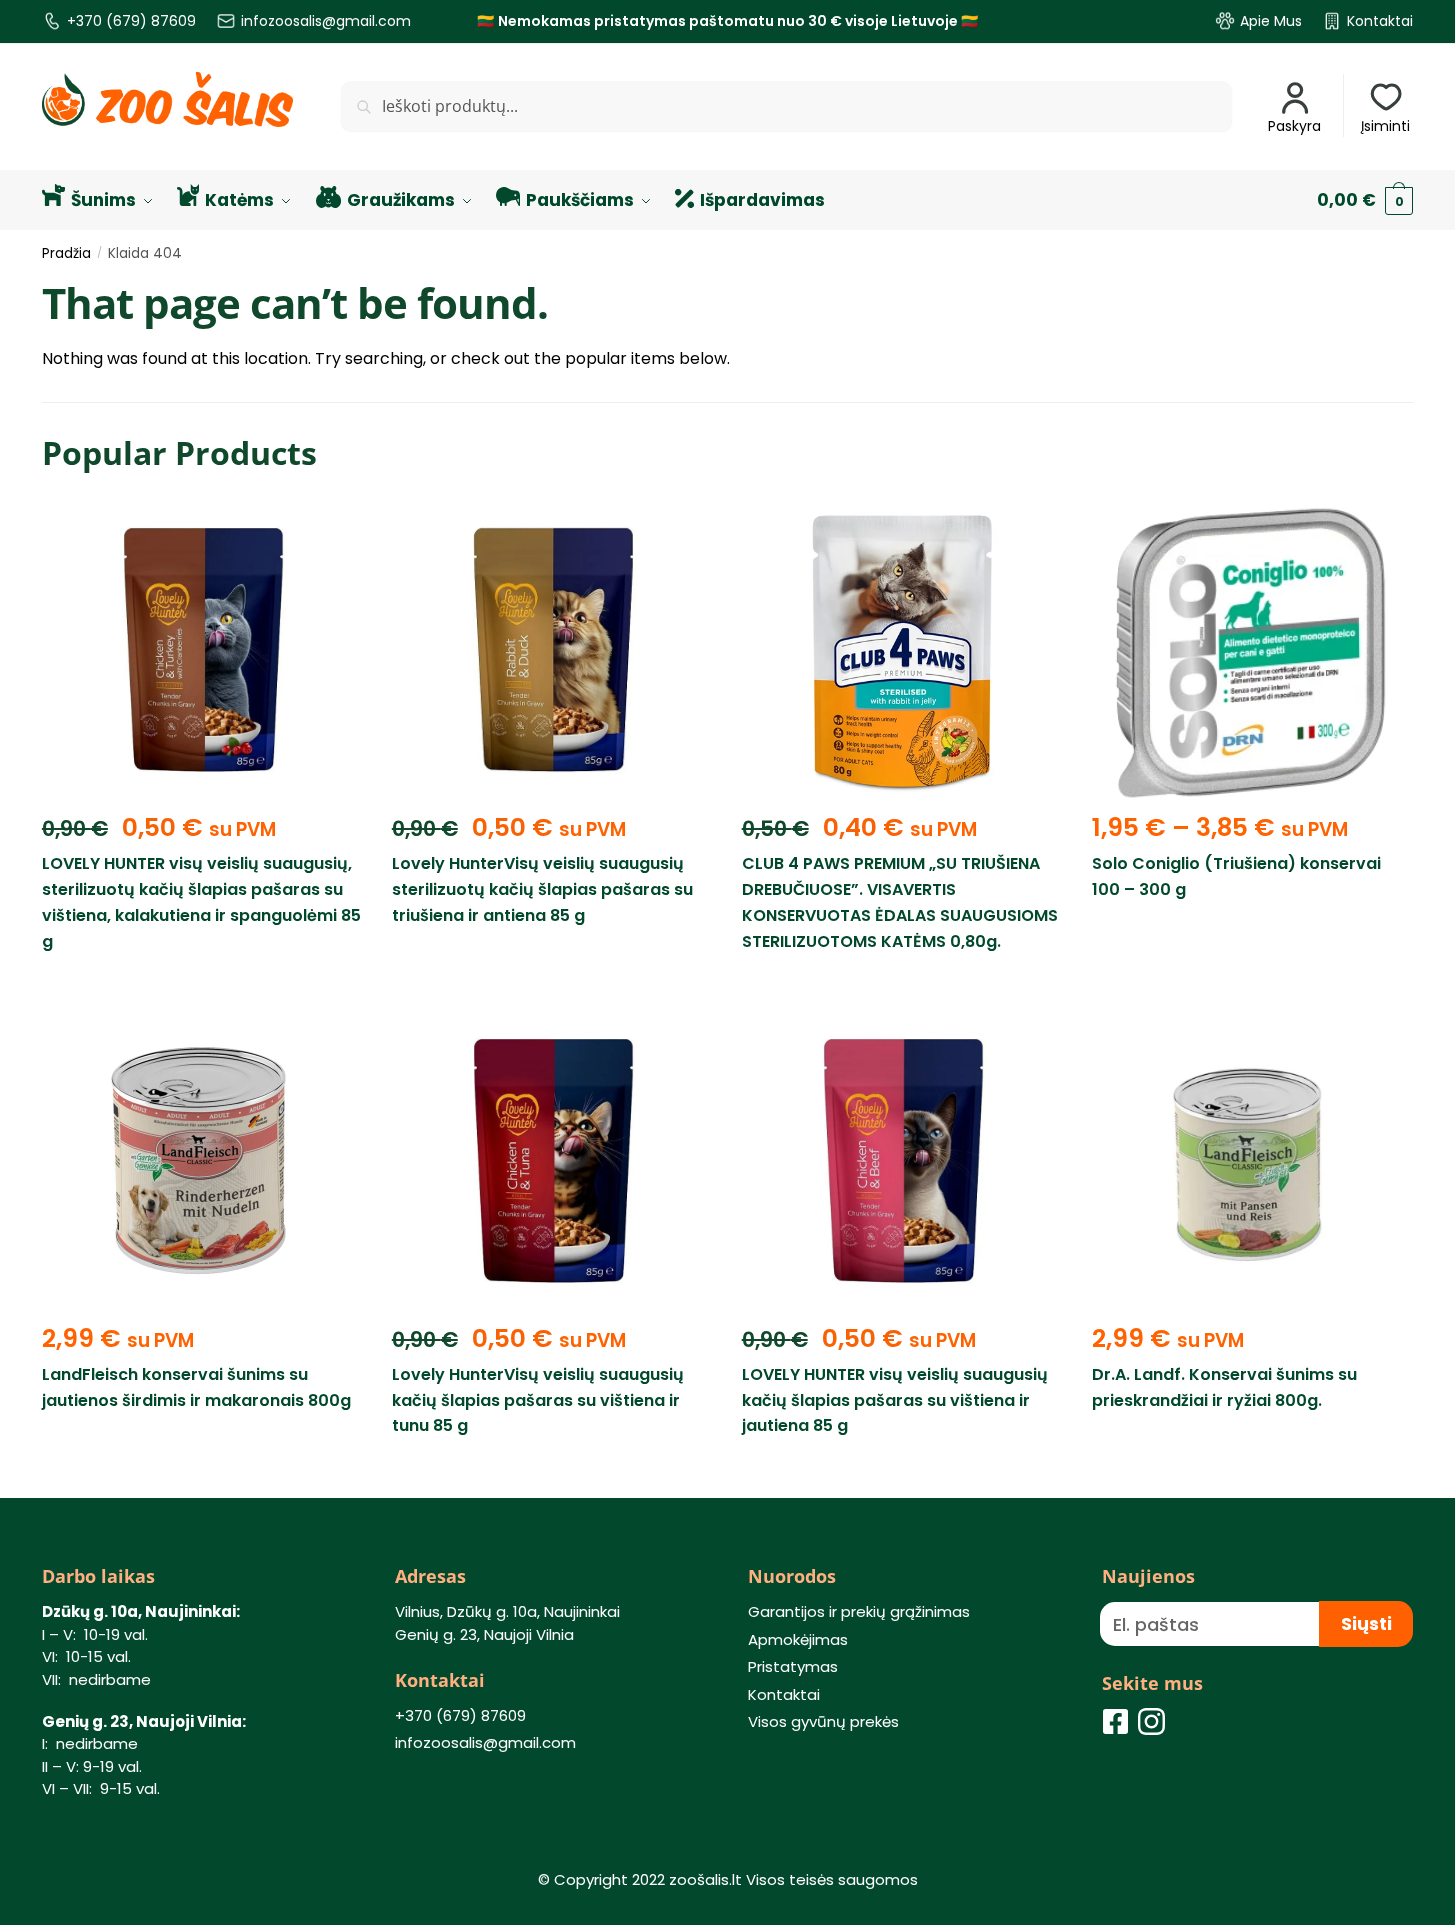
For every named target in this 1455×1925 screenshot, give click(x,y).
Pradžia (66, 253)
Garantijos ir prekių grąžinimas (859, 1611)
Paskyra (1294, 126)
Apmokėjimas (798, 1639)
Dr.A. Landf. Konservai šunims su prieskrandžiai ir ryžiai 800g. (1224, 1387)
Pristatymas (793, 1666)
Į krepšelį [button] (201, 987)
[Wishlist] (332, 533)
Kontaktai (1380, 21)
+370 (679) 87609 (131, 21)
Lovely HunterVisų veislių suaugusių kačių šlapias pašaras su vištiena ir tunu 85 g (538, 1400)
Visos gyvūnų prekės (823, 1721)
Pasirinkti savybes (1251, 987)
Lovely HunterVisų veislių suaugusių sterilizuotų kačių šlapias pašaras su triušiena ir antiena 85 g (542, 889)
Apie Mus (1271, 21)
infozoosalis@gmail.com (326, 21)
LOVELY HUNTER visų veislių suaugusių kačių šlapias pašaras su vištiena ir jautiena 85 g (895, 1400)
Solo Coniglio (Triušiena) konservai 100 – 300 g (1236, 876)
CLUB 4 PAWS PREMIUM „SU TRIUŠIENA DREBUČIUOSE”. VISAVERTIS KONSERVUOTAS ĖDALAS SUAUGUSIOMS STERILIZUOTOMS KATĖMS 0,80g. (900, 902)
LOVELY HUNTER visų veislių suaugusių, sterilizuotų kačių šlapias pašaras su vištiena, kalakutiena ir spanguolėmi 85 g (201, 902)
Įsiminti (1385, 126)
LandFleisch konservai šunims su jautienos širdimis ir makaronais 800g (196, 1387)
